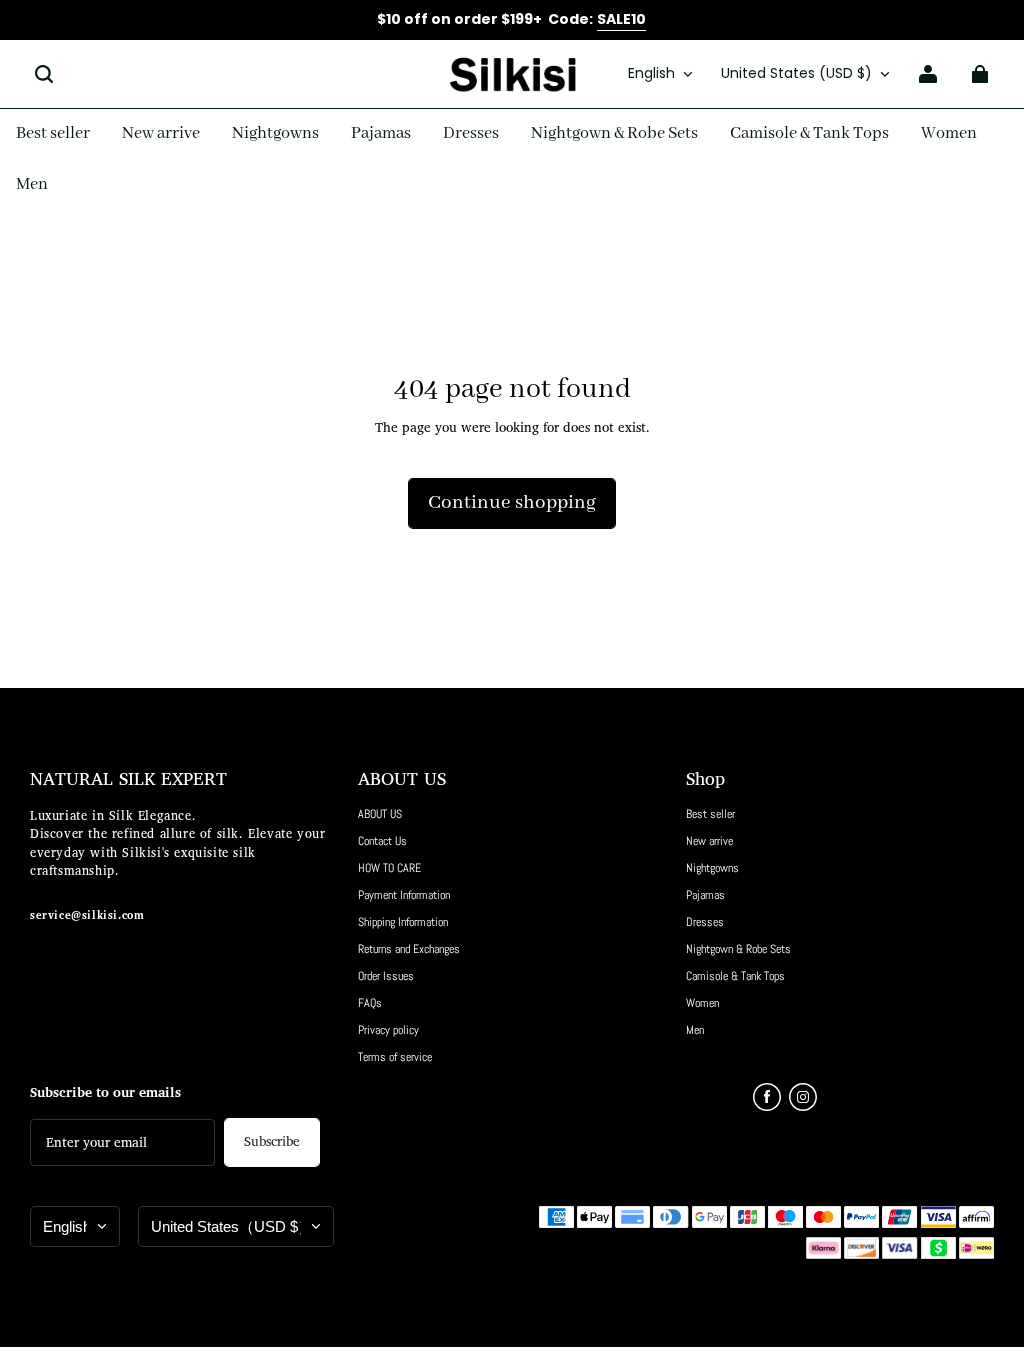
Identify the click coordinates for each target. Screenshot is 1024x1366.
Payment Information (404, 895)
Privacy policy (388, 1030)
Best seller (710, 814)
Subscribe (272, 1142)
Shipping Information (403, 922)
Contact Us (382, 841)
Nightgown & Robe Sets (738, 949)
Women (702, 1003)
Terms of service (395, 1057)
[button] (44, 74)
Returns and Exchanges (409, 949)
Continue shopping (512, 503)
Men (695, 1030)
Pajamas (705, 895)
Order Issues (386, 976)
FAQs (370, 1003)
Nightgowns (712, 868)
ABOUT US (380, 814)
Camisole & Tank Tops (735, 976)
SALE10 (621, 19)
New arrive (709, 841)
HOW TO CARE (389, 868)
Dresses (705, 922)
